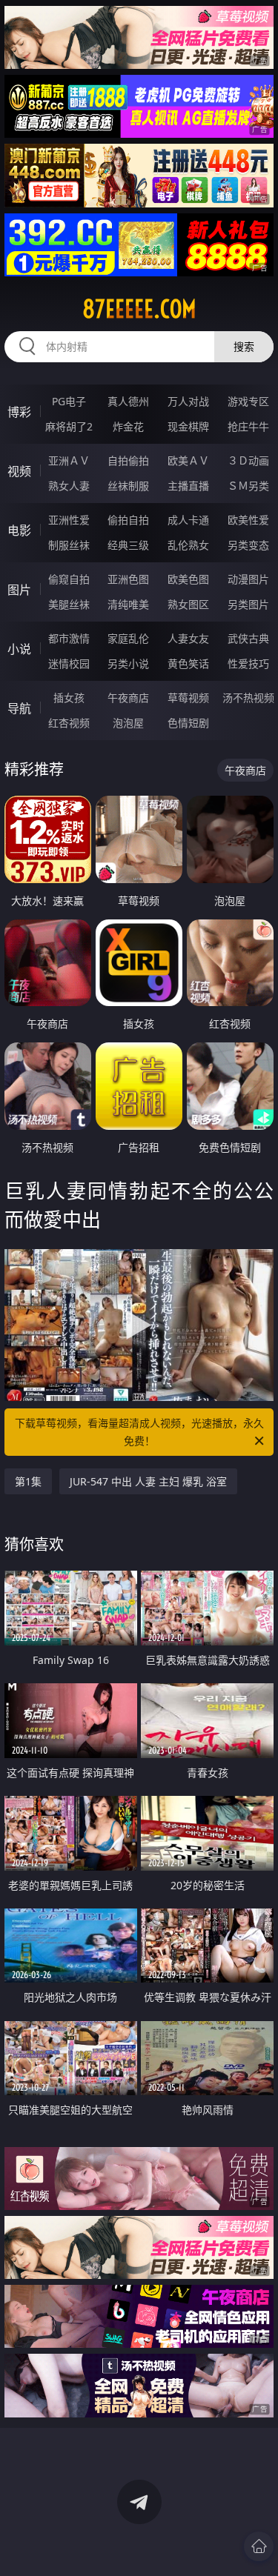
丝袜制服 (128, 486)
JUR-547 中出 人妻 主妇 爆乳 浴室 (148, 1481)
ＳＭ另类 (248, 486)
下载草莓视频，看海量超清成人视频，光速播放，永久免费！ (139, 1432)
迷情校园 (69, 663)
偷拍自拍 (128, 520)
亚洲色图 (128, 579)
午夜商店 (128, 698)
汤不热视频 (248, 698)
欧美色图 (188, 579)
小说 (19, 649)
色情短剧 (188, 723)
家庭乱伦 (128, 638)
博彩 (19, 412)
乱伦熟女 (188, 545)
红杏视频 (69, 723)
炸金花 (128, 426)
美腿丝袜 (69, 604)
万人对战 (188, 401)
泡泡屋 (128, 723)
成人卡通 (188, 520)
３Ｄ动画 (248, 460)
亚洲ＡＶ (69, 460)
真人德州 (128, 401)
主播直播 (188, 486)
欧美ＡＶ (188, 460)
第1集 (28, 1481)
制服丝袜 (69, 545)
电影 (19, 530)
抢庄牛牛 (248, 426)
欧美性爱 (248, 520)
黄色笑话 (188, 663)
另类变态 (248, 545)
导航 (19, 708)
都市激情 (69, 638)
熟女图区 (188, 604)
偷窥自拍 (69, 579)
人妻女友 (188, 638)
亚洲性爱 (69, 520)
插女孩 (69, 698)
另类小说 (128, 663)
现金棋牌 (188, 426)
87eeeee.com (139, 309)
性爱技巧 (248, 663)
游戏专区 (248, 401)
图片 (19, 590)
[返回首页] (259, 2546)
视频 (19, 471)
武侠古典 (248, 638)
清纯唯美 (128, 604)
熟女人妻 (69, 486)
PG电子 (69, 401)
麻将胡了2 (69, 426)
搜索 (244, 346)
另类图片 (248, 604)
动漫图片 (248, 579)
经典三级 (128, 545)
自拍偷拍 (128, 460)
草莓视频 (188, 698)
